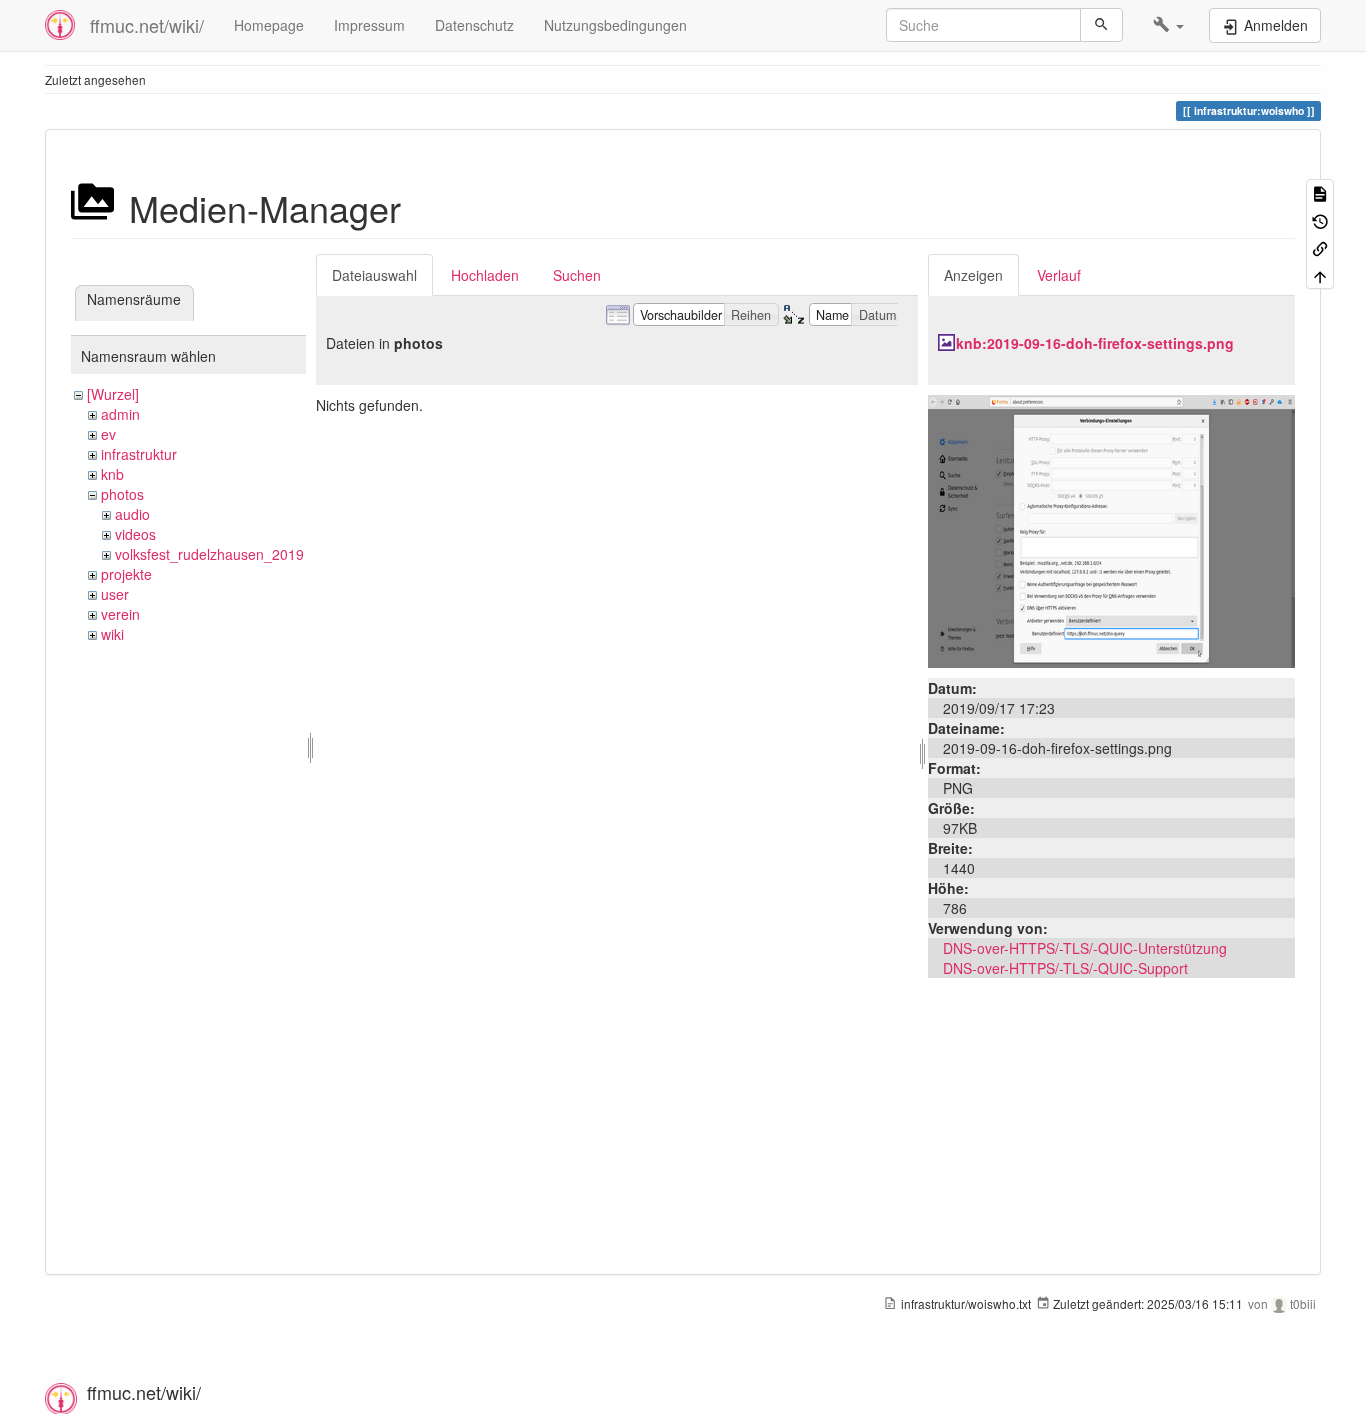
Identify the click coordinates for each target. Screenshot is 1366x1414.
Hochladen (485, 275)
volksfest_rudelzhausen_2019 (209, 554)
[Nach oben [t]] (1320, 274)
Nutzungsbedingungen (615, 25)
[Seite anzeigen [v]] (1320, 192)
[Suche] (1101, 25)
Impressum (369, 25)
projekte (126, 574)
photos (122, 494)
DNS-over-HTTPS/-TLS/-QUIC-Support (1065, 968)
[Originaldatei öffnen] (1111, 529)
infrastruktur (139, 454)
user (115, 594)
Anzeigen (973, 275)
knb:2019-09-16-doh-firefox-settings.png (1095, 343)
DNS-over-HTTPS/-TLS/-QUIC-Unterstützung (1085, 948)
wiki (112, 634)
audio (132, 514)
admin (120, 414)
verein (120, 614)
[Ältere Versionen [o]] (1320, 219)
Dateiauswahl (374, 275)
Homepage (269, 25)
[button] (1168, 25)
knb (112, 474)
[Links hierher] (1320, 247)
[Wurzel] (113, 394)
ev (108, 434)
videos (135, 534)
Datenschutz (474, 25)
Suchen (577, 275)
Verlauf (1059, 275)
